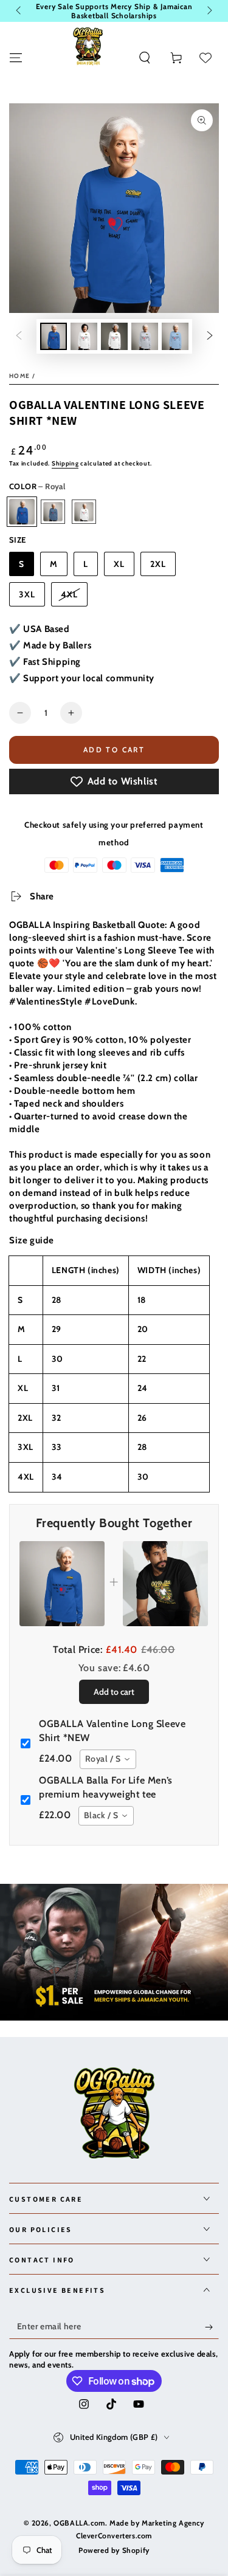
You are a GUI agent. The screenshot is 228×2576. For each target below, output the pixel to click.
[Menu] (16, 58)
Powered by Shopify (114, 2550)
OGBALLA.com (79, 2523)
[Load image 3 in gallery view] (84, 336)
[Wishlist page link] (206, 58)
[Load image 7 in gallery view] (175, 336)
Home (19, 376)
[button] (145, 58)
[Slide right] (209, 11)
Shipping (65, 463)
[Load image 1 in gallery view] (54, 336)
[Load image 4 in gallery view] (114, 336)
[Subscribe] (212, 2327)
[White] (84, 512)
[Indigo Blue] (53, 512)
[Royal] (22, 512)
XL (119, 564)
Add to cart (114, 750)
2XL (158, 564)
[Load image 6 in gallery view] (145, 336)
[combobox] (108, 1759)
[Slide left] (19, 11)
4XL (69, 594)
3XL (27, 594)
